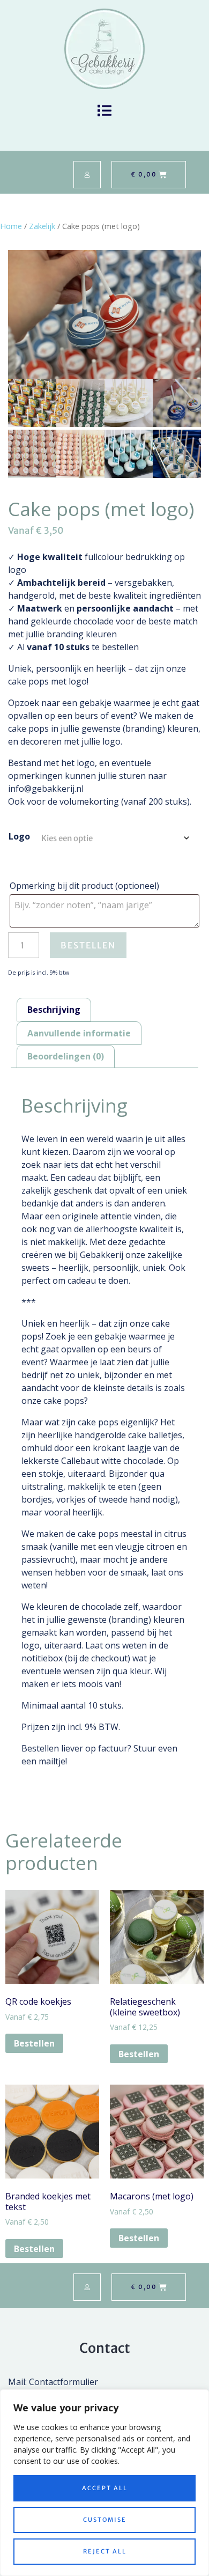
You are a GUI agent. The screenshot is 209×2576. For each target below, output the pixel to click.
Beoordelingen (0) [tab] (66, 1056)
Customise (105, 2520)
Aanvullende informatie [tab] (79, 1033)
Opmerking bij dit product (84, 886)
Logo (19, 836)
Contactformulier (64, 2382)
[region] (104, 2483)
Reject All (105, 2551)
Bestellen (88, 945)
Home (11, 226)
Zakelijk (42, 226)
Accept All (105, 2488)
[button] (105, 110)
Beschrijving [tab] (54, 1010)
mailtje (52, 1761)
